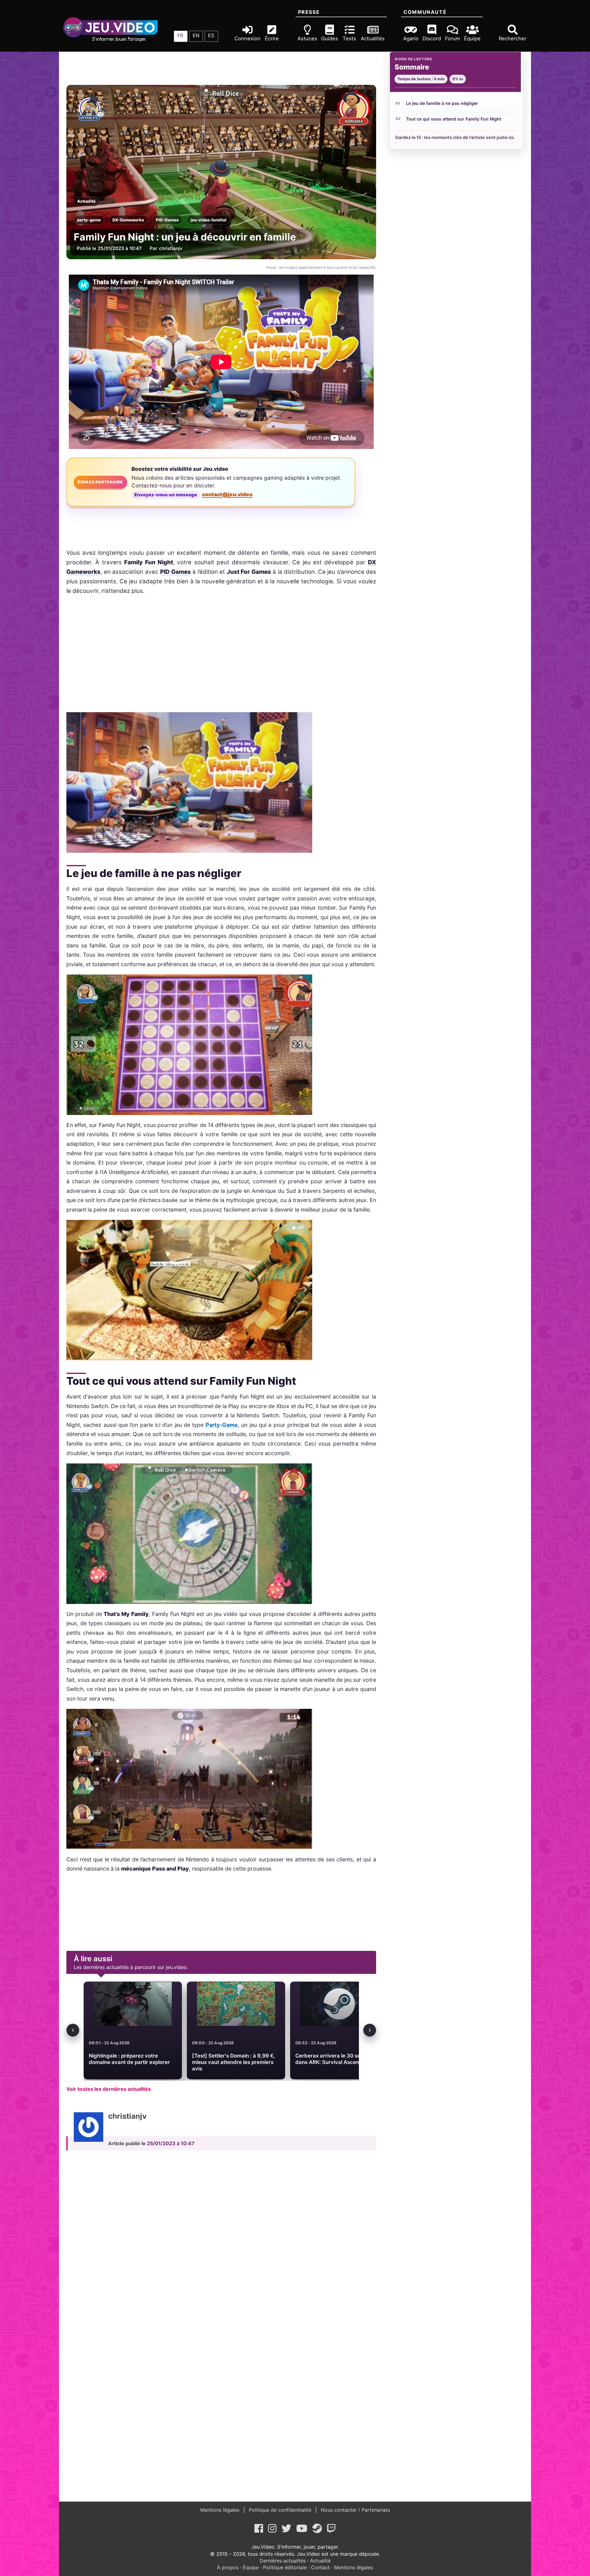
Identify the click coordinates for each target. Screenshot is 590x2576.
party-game (89, 220)
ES (211, 35)
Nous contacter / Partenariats (355, 2510)
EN (196, 35)
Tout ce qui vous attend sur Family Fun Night (454, 119)
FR (180, 35)
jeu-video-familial (208, 220)
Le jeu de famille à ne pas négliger (442, 103)
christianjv (171, 248)
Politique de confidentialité (280, 2510)
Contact (320, 2567)
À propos (228, 2567)
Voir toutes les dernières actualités (109, 2089)
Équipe (251, 2567)
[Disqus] (221, 2241)
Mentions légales (221, 2510)
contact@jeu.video (227, 494)
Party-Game (222, 1425)
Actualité (86, 201)
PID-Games (167, 220)
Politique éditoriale (285, 2567)
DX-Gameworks (128, 220)
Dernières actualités (283, 2561)
